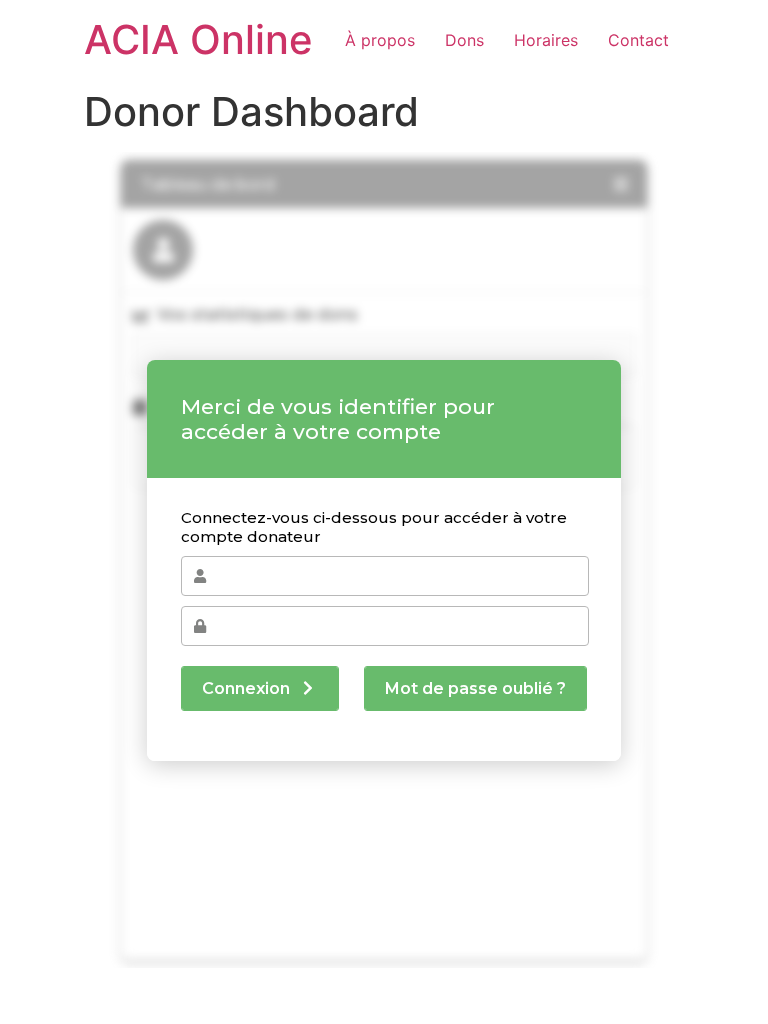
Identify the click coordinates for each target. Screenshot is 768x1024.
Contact (638, 40)
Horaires (546, 40)
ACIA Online (198, 39)
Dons (464, 40)
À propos (380, 40)
